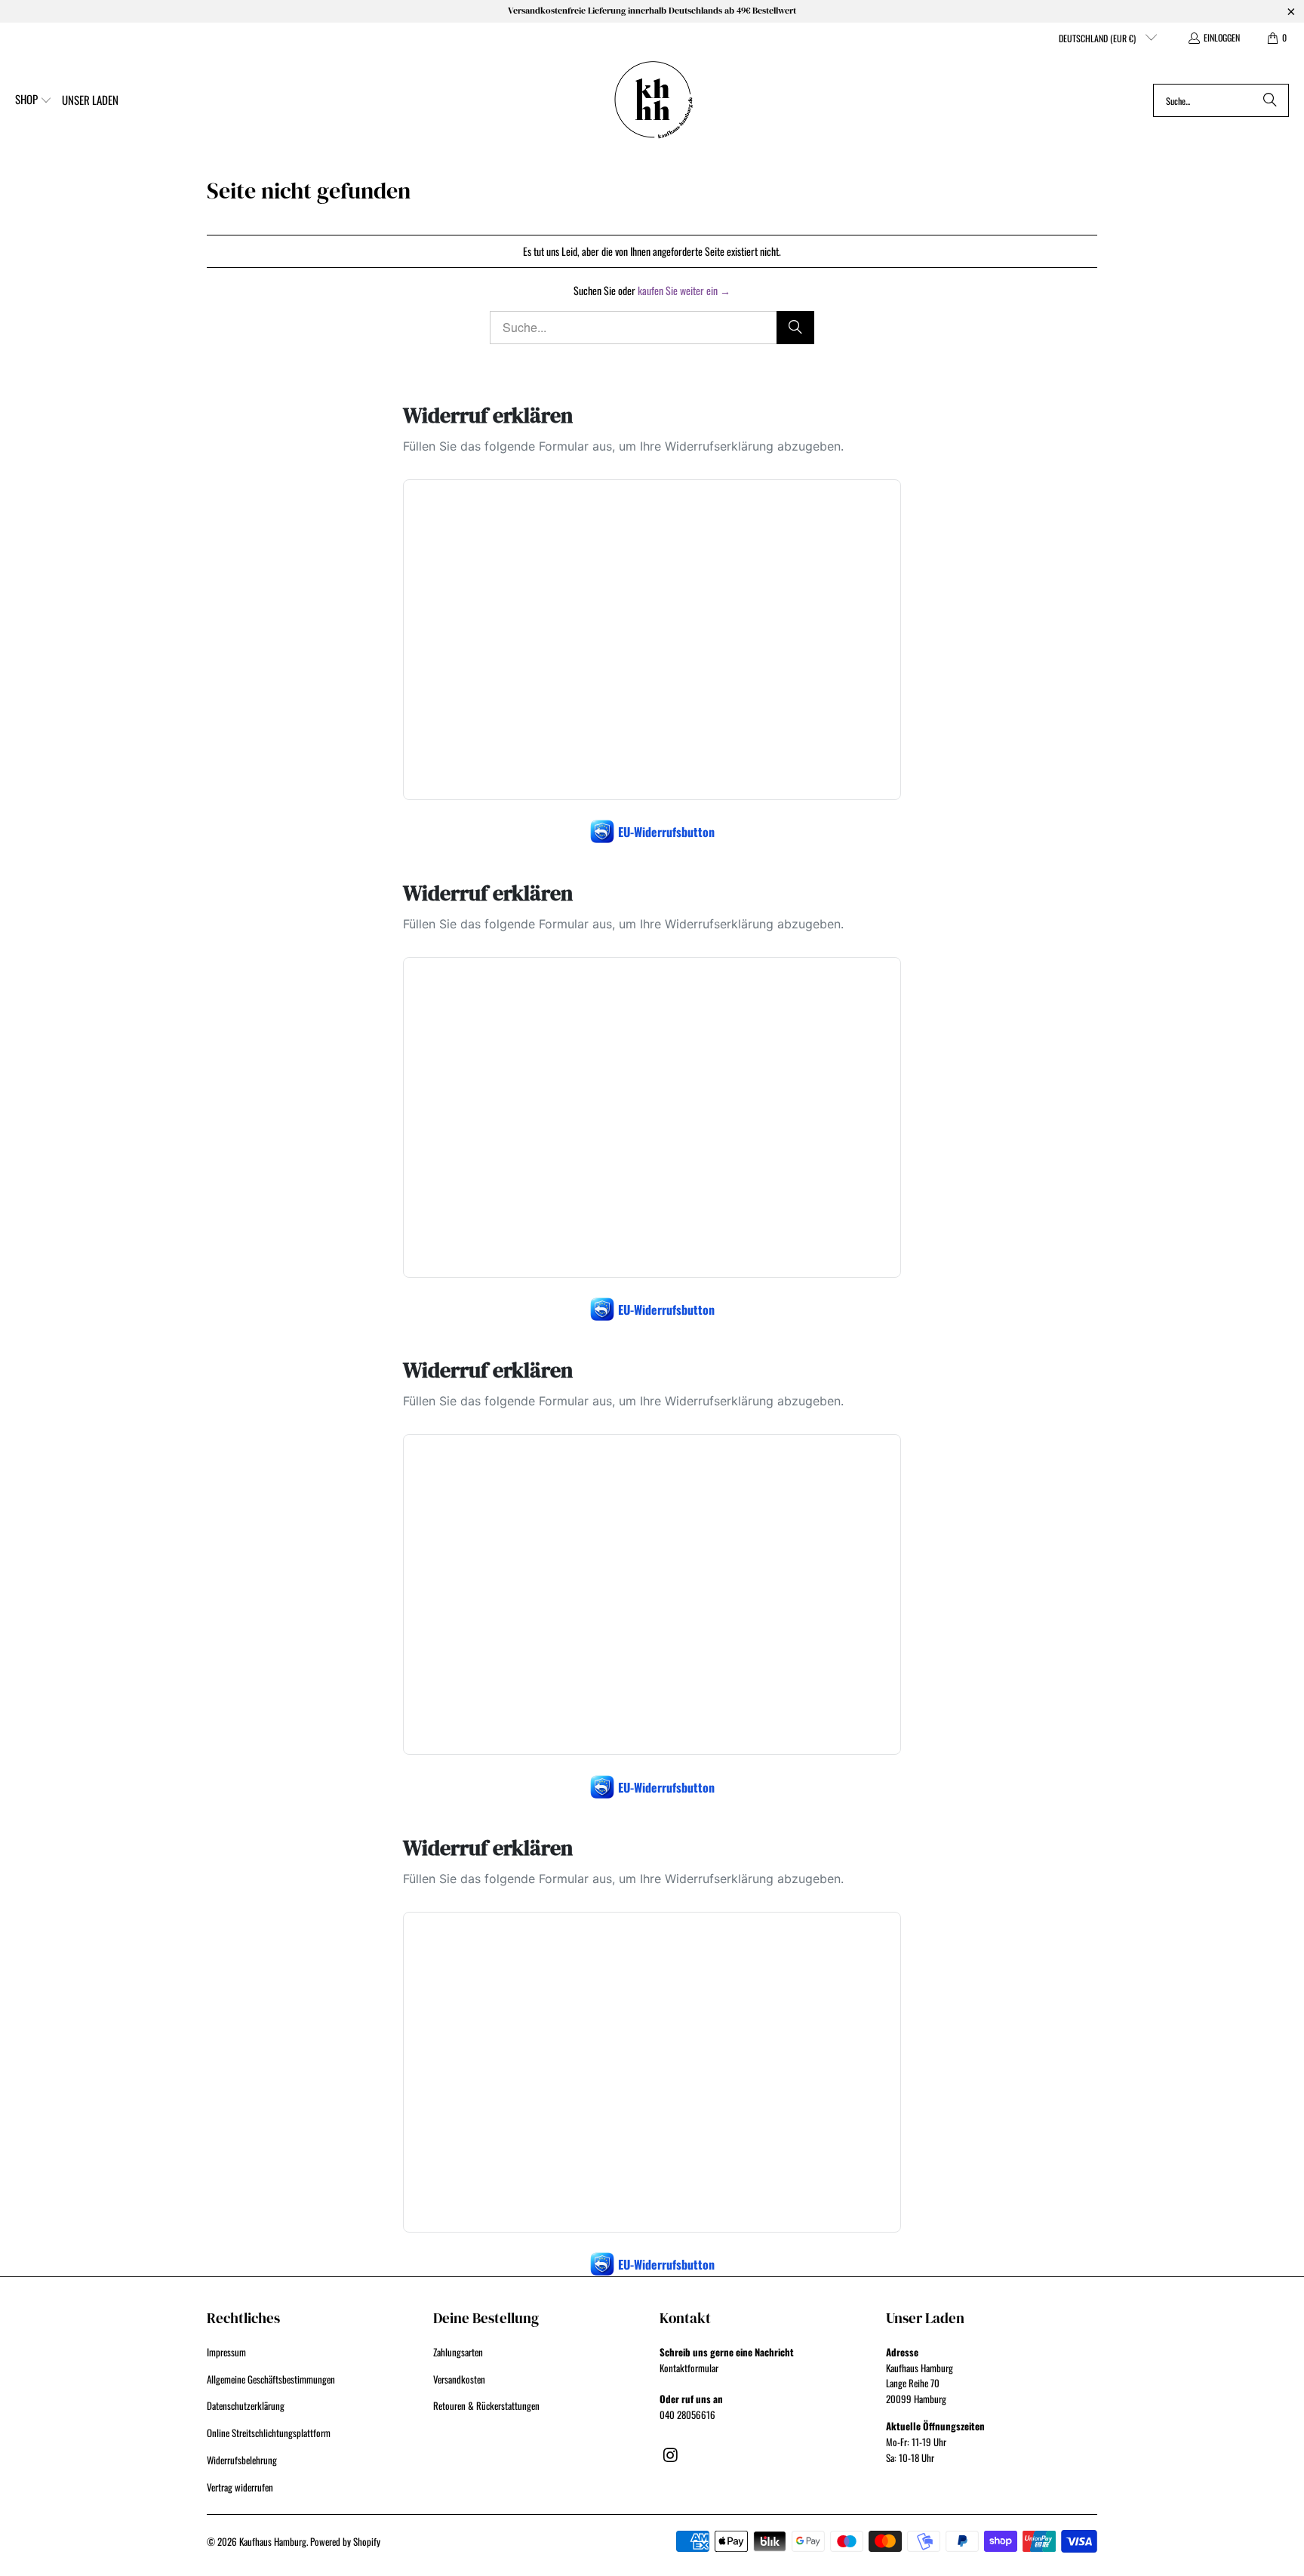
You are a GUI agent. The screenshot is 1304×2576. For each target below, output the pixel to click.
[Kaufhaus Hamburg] (654, 100)
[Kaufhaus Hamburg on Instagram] (671, 2454)
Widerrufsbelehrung (242, 2460)
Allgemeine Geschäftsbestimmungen (271, 2379)
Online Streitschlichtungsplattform (269, 2433)
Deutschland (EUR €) (1098, 38)
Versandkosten (459, 2379)
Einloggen (1222, 37)
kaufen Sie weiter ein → (684, 290)
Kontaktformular (689, 2368)
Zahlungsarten (458, 2352)
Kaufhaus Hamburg (273, 2541)
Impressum (226, 2352)
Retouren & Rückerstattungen (486, 2405)
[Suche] (1270, 100)
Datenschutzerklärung (246, 2405)
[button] (34, 100)
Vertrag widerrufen (240, 2487)
